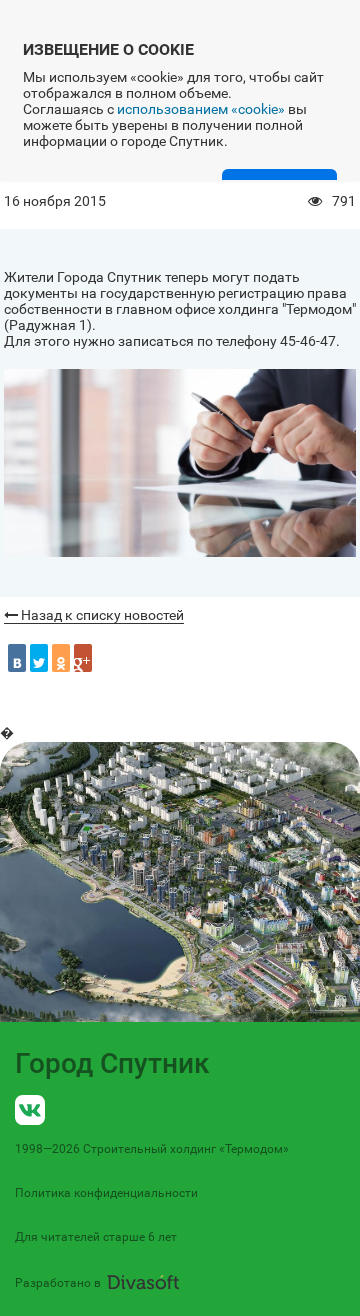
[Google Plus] (83, 658)
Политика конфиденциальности (106, 1193)
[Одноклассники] (61, 658)
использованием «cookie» (201, 109)
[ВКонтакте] (17, 658)
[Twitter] (39, 658)
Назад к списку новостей (101, 615)
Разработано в (58, 1283)
